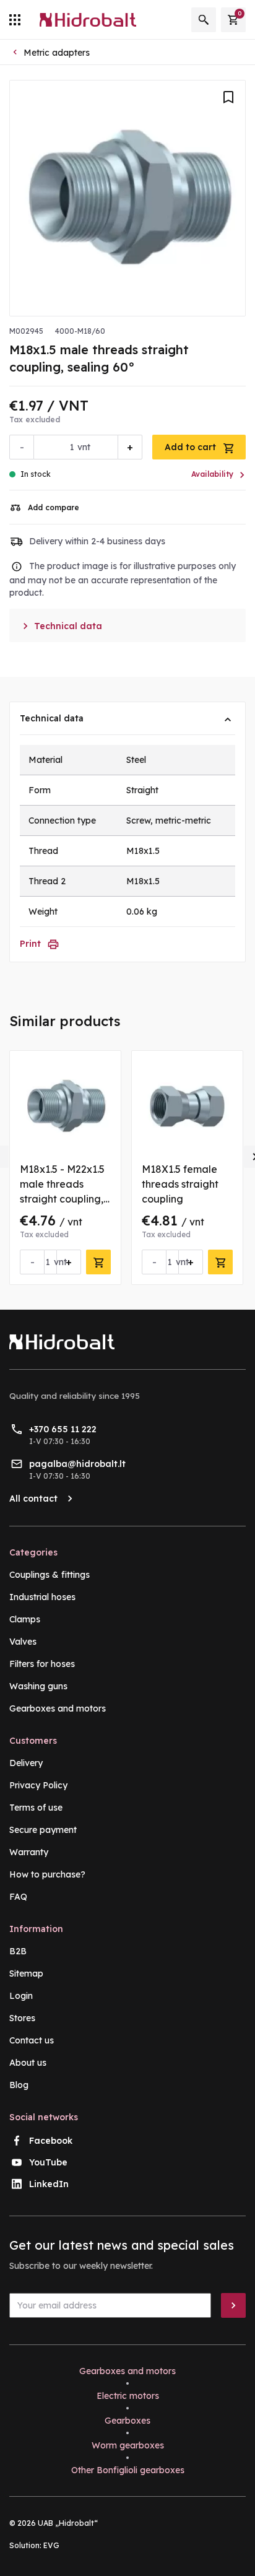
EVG (51, 2545)
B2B (18, 1951)
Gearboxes (127, 2421)
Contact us (32, 2040)
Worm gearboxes (128, 2445)
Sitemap (26, 1973)
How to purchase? (47, 1874)
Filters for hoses (42, 1664)
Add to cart (192, 447)
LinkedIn (49, 2184)
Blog (19, 2085)
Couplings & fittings (50, 1575)
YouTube (48, 2162)
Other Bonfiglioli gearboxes (128, 2470)
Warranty (29, 1852)
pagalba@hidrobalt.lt (77, 1464)
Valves (23, 1642)
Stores (22, 2018)
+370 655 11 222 (63, 1429)
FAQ (18, 1897)
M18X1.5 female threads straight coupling (180, 1184)
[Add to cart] (98, 1262)
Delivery (26, 1763)
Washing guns (38, 1686)
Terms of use (36, 1808)
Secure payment (43, 1830)
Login (21, 1996)
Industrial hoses (42, 1597)
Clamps (25, 1619)
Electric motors (128, 2396)
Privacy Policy (38, 1785)
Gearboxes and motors (58, 1708)
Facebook (51, 2141)
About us (28, 2063)
